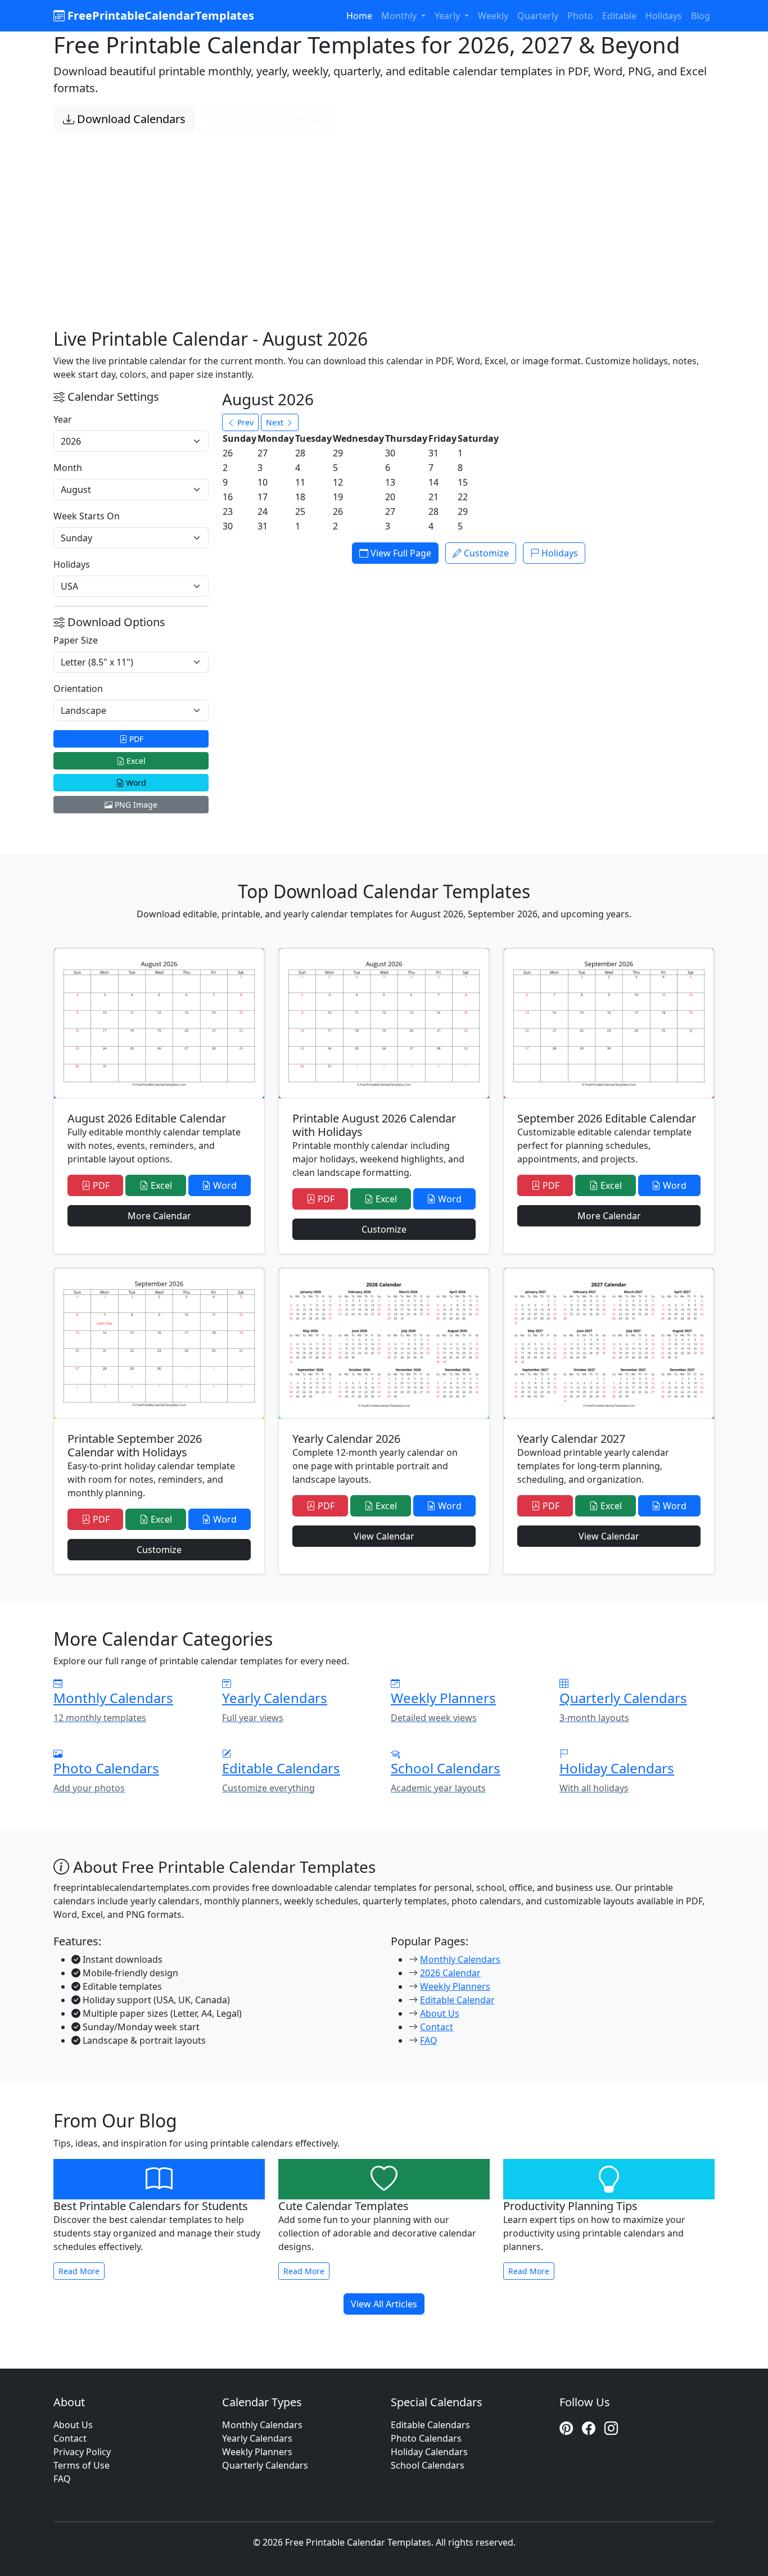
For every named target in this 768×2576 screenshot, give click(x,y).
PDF (135, 739)
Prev (244, 422)
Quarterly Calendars (265, 2465)
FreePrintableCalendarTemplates (159, 15)
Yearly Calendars (257, 2438)
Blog (701, 16)
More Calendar (159, 1216)
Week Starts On (87, 516)
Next (276, 422)
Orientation (78, 689)
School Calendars (428, 2465)
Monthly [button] (400, 16)
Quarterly (538, 16)
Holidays (664, 16)
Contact (437, 2027)
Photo (580, 16)
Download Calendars (130, 119)
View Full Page (400, 553)
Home (359, 16)
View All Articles (384, 2304)
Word (135, 783)
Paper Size (76, 640)
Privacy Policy (82, 2452)
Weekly (493, 16)
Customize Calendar (272, 119)
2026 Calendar (450, 1973)
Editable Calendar (457, 2000)
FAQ (429, 2040)
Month (68, 468)
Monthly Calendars (460, 1959)
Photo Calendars (426, 2438)
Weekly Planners (455, 1986)
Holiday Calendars (429, 2452)
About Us (440, 2013)
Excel (135, 761)
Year (63, 419)
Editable (619, 16)
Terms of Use (82, 2465)
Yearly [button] (448, 16)
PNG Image (135, 805)
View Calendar (384, 1536)
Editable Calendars (430, 2425)
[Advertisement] (384, 217)
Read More (79, 2271)
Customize (485, 553)
